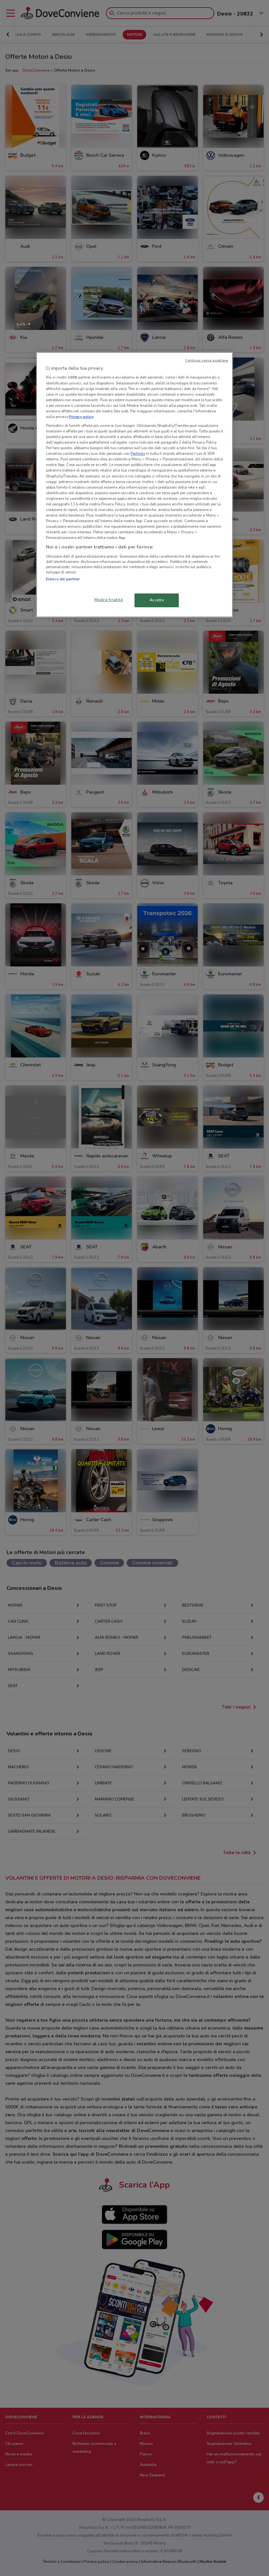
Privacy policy (81, 417)
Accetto (157, 600)
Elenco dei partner (63, 579)
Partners (138, 453)
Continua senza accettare (207, 360)
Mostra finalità (109, 600)
